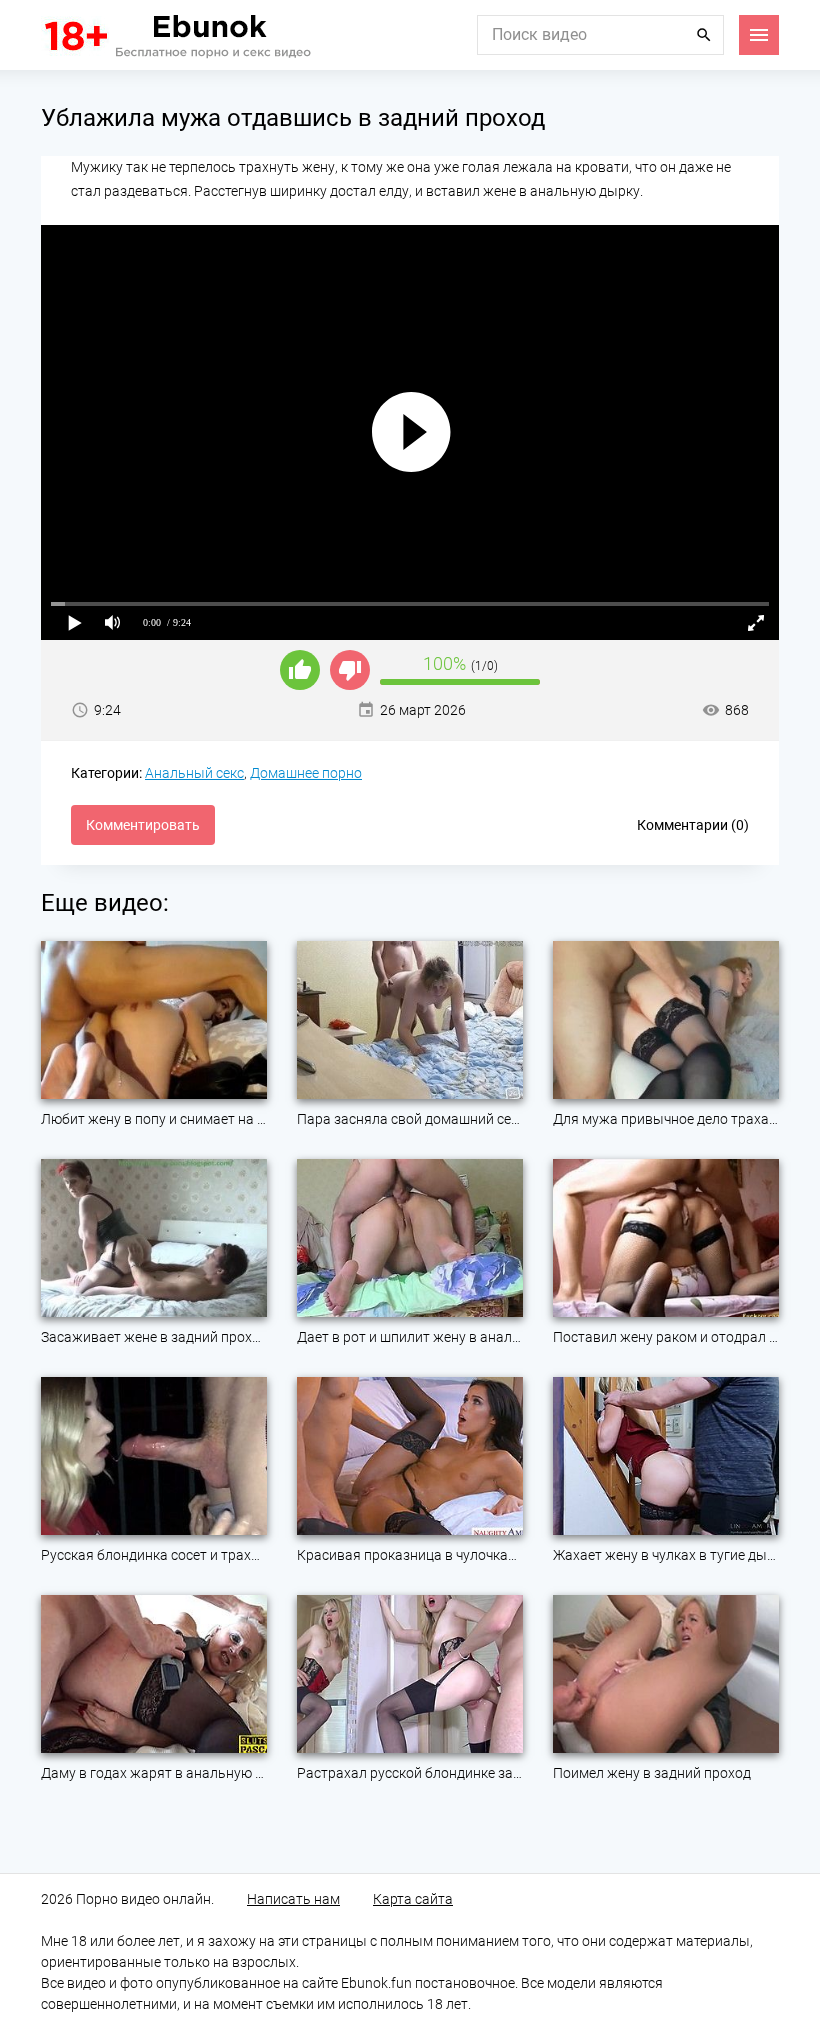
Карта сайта (413, 1899)
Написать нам (293, 1899)
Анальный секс (194, 773)
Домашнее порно (306, 773)
